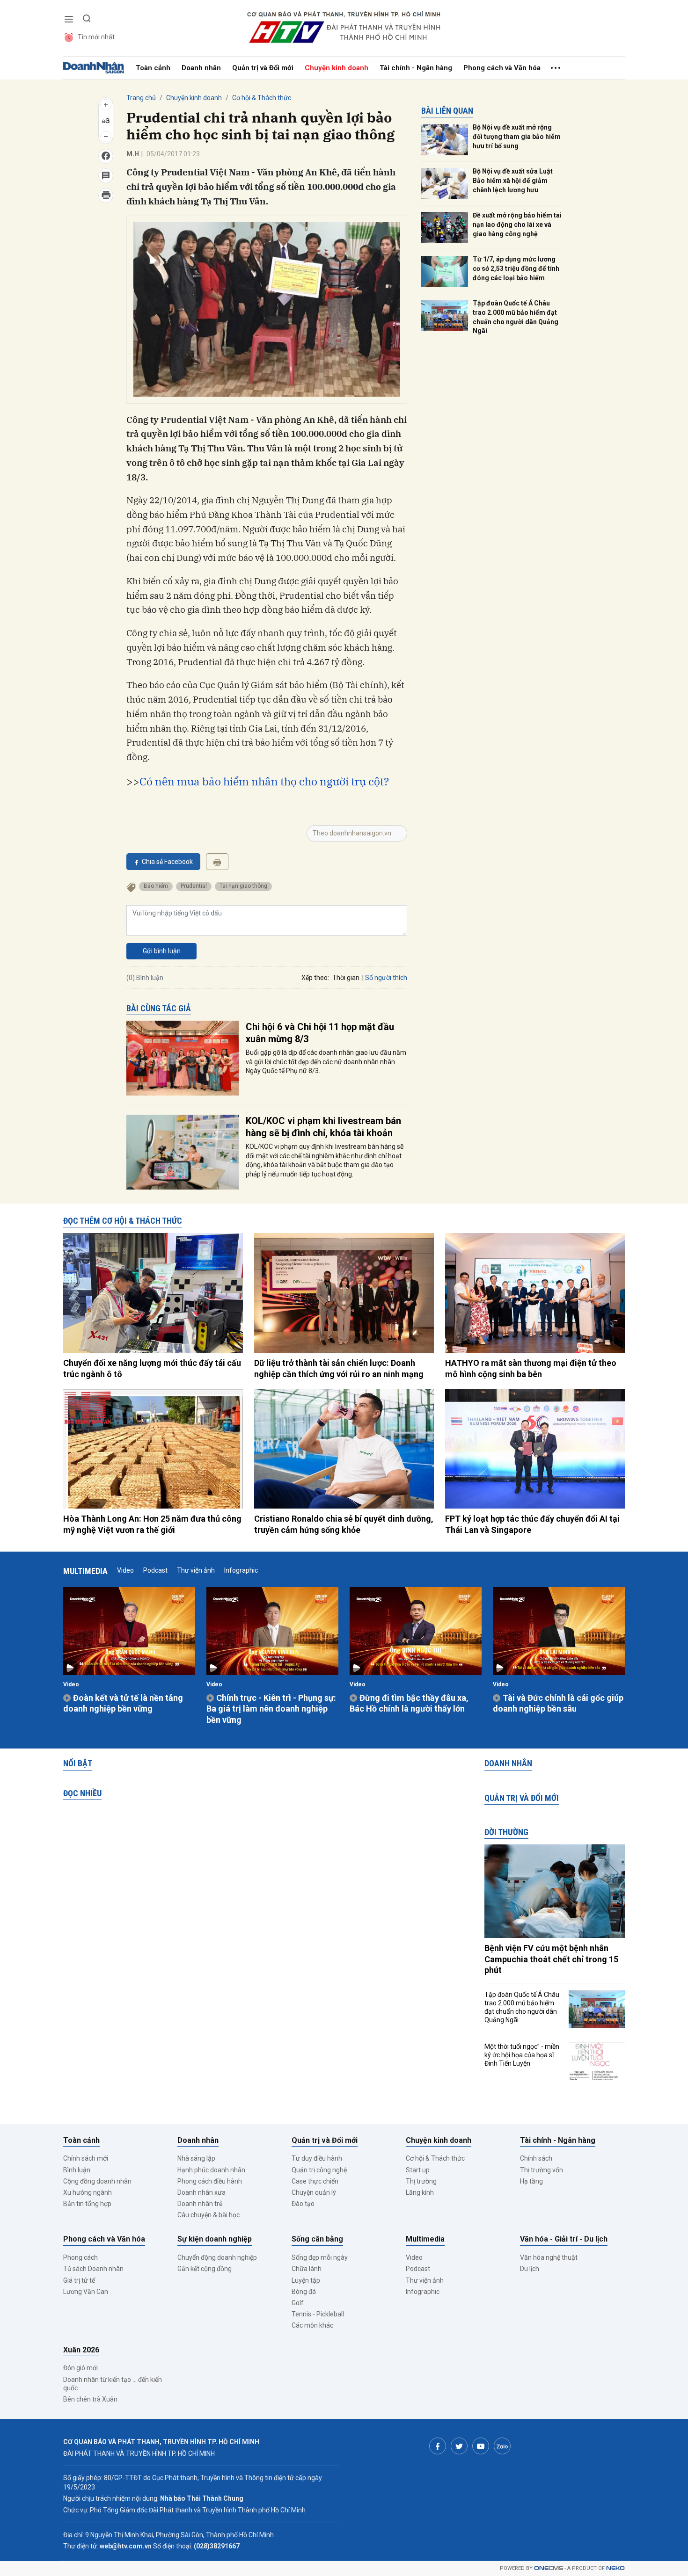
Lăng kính (420, 2192)
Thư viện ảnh (196, 1570)
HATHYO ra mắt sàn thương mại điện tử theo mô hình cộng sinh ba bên (531, 1368)
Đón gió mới (81, 2368)
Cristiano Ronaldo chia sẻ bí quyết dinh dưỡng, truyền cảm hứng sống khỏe (344, 1524)
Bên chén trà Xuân (90, 2399)
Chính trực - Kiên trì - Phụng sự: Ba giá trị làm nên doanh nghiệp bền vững (271, 1709)
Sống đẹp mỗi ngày (320, 2257)
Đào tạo (303, 2204)
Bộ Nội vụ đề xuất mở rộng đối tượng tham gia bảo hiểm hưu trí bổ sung (517, 136)
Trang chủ (141, 98)
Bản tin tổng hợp (87, 2204)
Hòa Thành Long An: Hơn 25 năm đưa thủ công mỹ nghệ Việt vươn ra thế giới (152, 1524)
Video (125, 1570)
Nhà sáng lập (196, 2158)
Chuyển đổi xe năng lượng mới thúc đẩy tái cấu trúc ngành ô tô (152, 1368)
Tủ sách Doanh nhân (93, 2269)
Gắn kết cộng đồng (205, 2269)
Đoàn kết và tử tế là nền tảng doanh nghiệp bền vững (123, 1703)
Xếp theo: (315, 978)
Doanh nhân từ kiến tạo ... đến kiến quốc (113, 2384)
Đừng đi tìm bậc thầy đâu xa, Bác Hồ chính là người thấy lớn (409, 1703)
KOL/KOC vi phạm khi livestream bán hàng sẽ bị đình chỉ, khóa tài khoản (323, 1127)
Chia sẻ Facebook (167, 862)
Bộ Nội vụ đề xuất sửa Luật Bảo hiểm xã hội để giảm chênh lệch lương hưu (513, 180)
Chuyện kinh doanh (337, 68)
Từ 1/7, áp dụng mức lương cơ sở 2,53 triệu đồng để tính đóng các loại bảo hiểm (516, 268)
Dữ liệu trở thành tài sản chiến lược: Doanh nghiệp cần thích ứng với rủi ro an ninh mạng (339, 1368)
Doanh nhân (201, 68)
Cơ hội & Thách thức (262, 98)
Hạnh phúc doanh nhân (211, 2170)
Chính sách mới (86, 2158)
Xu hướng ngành (88, 2192)
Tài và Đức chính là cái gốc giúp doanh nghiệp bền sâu (558, 1703)
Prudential (194, 886)
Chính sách (536, 2158)
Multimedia (85, 1571)
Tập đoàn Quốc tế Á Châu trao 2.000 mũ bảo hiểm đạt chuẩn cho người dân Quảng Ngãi (516, 317)
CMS (549, 2568)
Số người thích (386, 978)
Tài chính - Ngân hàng (416, 68)
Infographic (241, 1570)
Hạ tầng (531, 2181)
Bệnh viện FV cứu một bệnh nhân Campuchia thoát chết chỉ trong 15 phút (551, 1959)
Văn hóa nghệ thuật (549, 2257)
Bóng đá (304, 2292)
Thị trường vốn (542, 2170)
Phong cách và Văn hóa (502, 68)
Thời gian (346, 978)
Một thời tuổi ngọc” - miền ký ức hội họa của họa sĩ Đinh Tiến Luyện (522, 2055)
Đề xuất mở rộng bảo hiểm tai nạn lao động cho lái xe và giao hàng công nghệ (517, 224)
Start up (418, 2170)
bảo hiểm (156, 886)
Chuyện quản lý (314, 2192)
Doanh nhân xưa (201, 2192)
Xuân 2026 (81, 2350)
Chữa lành (307, 2269)
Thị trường (421, 2181)
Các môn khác (312, 2325)
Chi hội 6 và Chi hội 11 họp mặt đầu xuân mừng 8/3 (320, 1033)
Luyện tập (306, 2280)
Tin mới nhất (96, 37)
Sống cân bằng (317, 2239)
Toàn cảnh (153, 68)
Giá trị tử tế (79, 2280)
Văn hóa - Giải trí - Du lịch (564, 2239)
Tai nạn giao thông (243, 886)
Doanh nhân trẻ (200, 2204)
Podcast (155, 1570)
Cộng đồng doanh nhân (97, 2181)
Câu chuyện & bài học (209, 2215)
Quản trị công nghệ (319, 2170)
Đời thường (506, 1832)
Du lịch (530, 2269)
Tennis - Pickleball (318, 2314)
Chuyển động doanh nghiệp (217, 2257)
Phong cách (81, 2257)
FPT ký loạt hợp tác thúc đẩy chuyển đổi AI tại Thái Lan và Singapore (532, 1524)
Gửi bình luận (162, 951)
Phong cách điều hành (210, 2181)
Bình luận (77, 2170)
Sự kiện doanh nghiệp (215, 2239)
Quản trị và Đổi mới (263, 68)
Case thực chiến (315, 2181)
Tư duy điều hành (317, 2158)
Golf (298, 2303)
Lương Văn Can (86, 2292)
